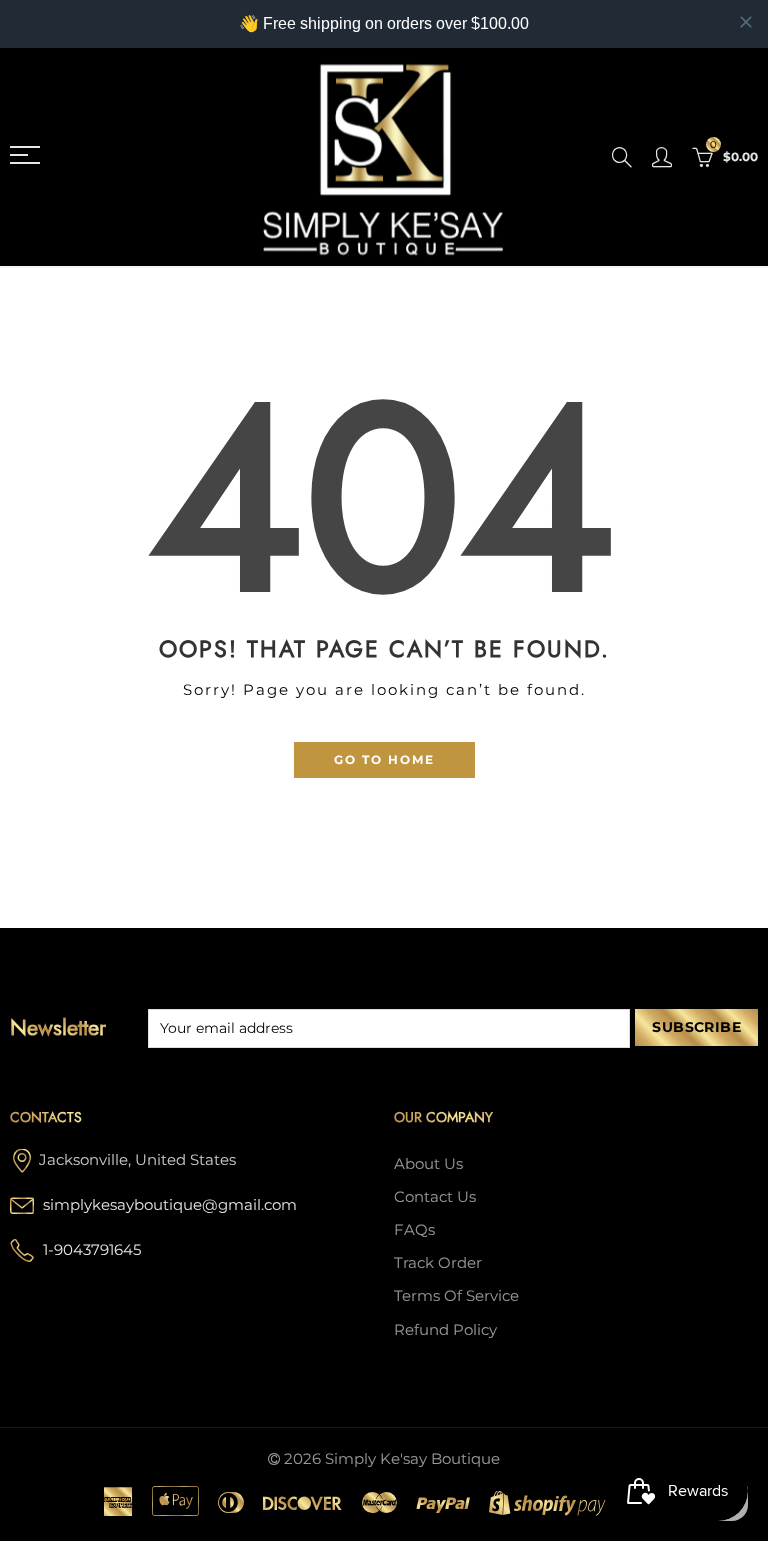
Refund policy (445, 1330)
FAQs (414, 1230)
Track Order (438, 1263)
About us (428, 1164)
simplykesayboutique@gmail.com (170, 1205)
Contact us (435, 1197)
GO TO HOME (384, 759)
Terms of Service (456, 1296)
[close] (746, 22)
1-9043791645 (92, 1250)
